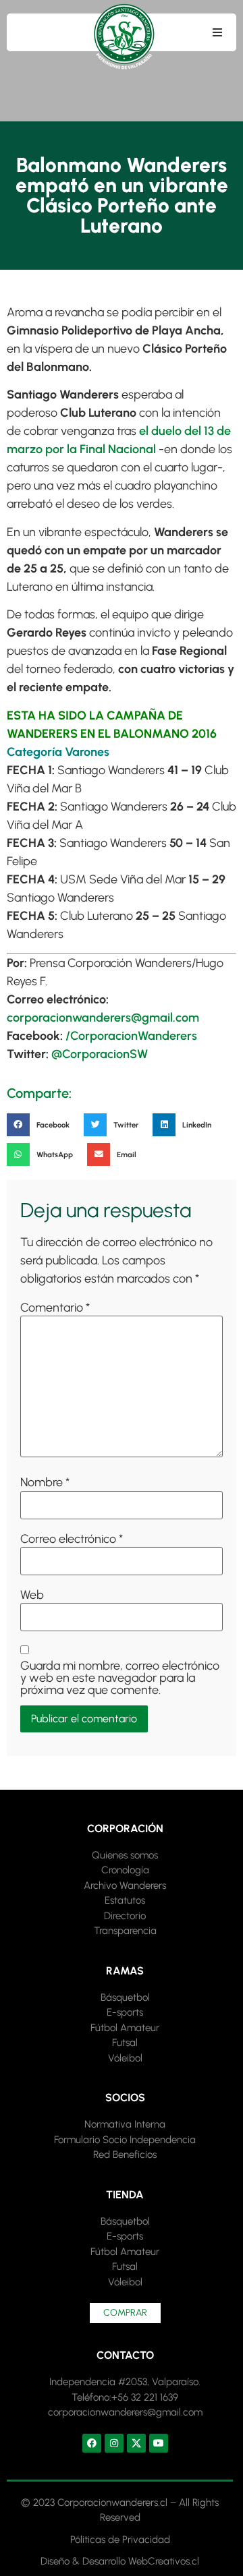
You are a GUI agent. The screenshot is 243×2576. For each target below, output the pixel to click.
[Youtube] (159, 2443)
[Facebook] (92, 2443)
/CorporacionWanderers (131, 1036)
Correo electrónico (72, 1539)
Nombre (45, 1482)
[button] (217, 32)
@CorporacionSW (100, 1054)
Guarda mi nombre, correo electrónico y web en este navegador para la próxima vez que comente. (120, 1678)
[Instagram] (114, 2443)
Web (32, 1595)
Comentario (55, 1308)
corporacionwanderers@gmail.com (103, 1018)
